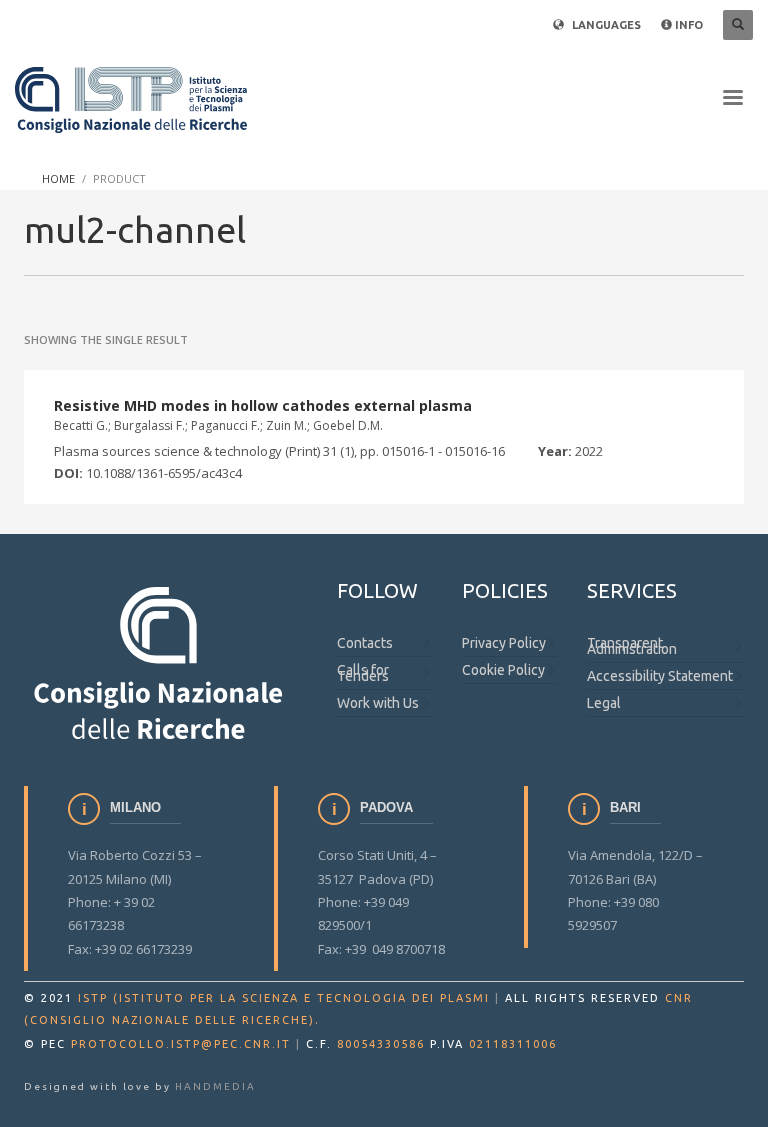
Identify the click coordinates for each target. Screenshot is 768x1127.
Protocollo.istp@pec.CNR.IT (181, 1044)
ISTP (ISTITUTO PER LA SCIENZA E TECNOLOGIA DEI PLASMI (284, 998)
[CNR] (160, 661)
